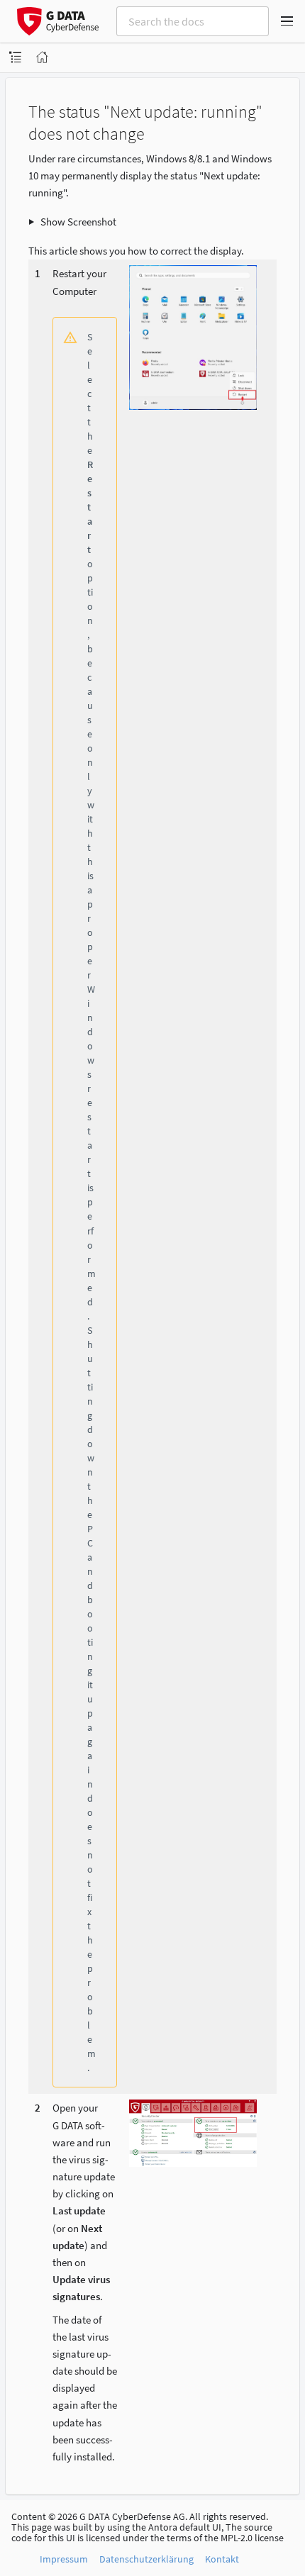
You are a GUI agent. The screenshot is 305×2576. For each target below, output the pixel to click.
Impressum (64, 2559)
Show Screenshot (78, 222)
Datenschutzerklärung (146, 2559)
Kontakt (222, 2559)
